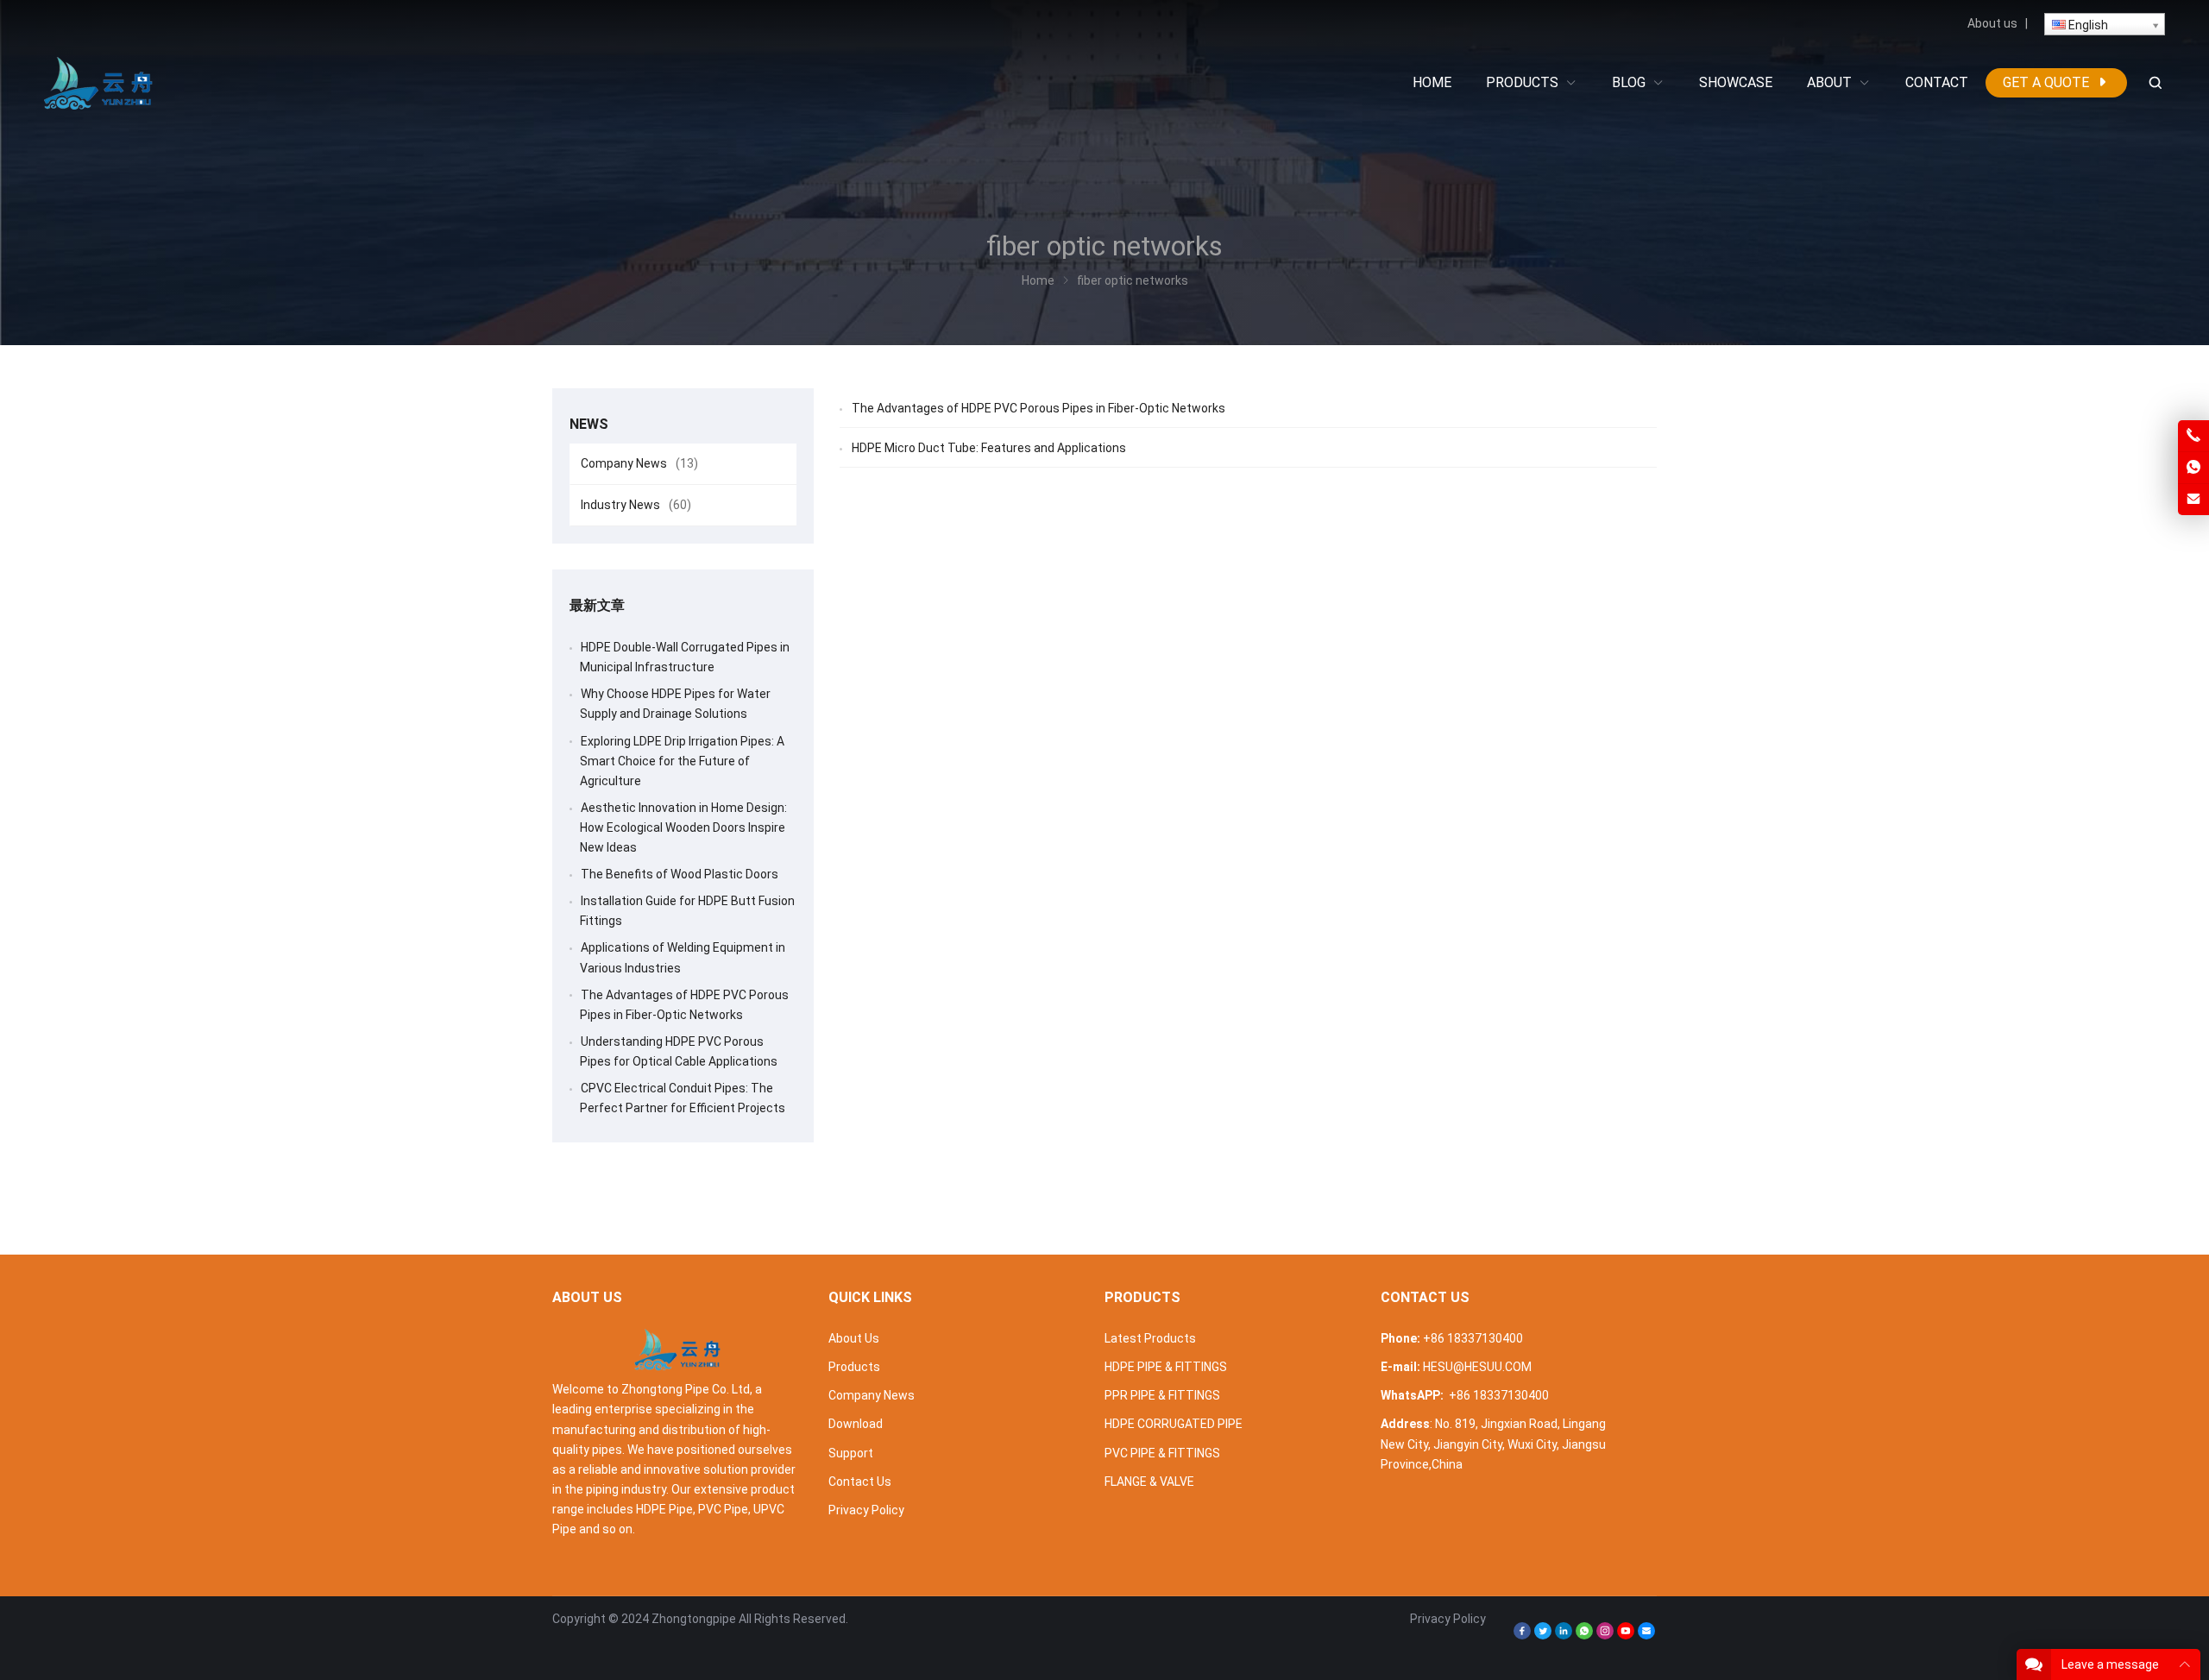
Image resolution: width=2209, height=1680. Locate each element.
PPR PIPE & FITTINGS (1162, 1395)
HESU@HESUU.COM (1477, 1367)
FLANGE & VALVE (1149, 1482)
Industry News (636, 505)
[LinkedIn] (1564, 1635)
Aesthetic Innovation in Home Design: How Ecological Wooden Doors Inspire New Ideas (683, 827)
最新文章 (597, 605)
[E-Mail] (1646, 1635)
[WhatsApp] (1584, 1635)
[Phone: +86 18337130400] (2193, 436)
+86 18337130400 (1473, 1338)
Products (854, 1367)
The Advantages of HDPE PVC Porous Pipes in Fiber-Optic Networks (1038, 408)
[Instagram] (1605, 1635)
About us (1992, 23)
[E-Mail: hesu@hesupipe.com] (2193, 500)
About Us (854, 1338)
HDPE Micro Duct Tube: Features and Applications (989, 448)
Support (851, 1453)
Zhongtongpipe (694, 1619)
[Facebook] (1522, 1635)
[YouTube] (1626, 1635)
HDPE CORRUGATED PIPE (1174, 1424)
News (589, 424)
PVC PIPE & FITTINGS (1162, 1453)
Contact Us (860, 1482)
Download (856, 1424)
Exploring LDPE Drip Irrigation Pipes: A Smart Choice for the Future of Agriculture (682, 761)
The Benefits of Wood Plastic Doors (680, 874)
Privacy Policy (866, 1510)
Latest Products (1150, 1338)
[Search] (2155, 83)
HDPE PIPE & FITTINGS (1166, 1367)
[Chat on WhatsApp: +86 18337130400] (2193, 468)
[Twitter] (1543, 1635)
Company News (639, 463)
